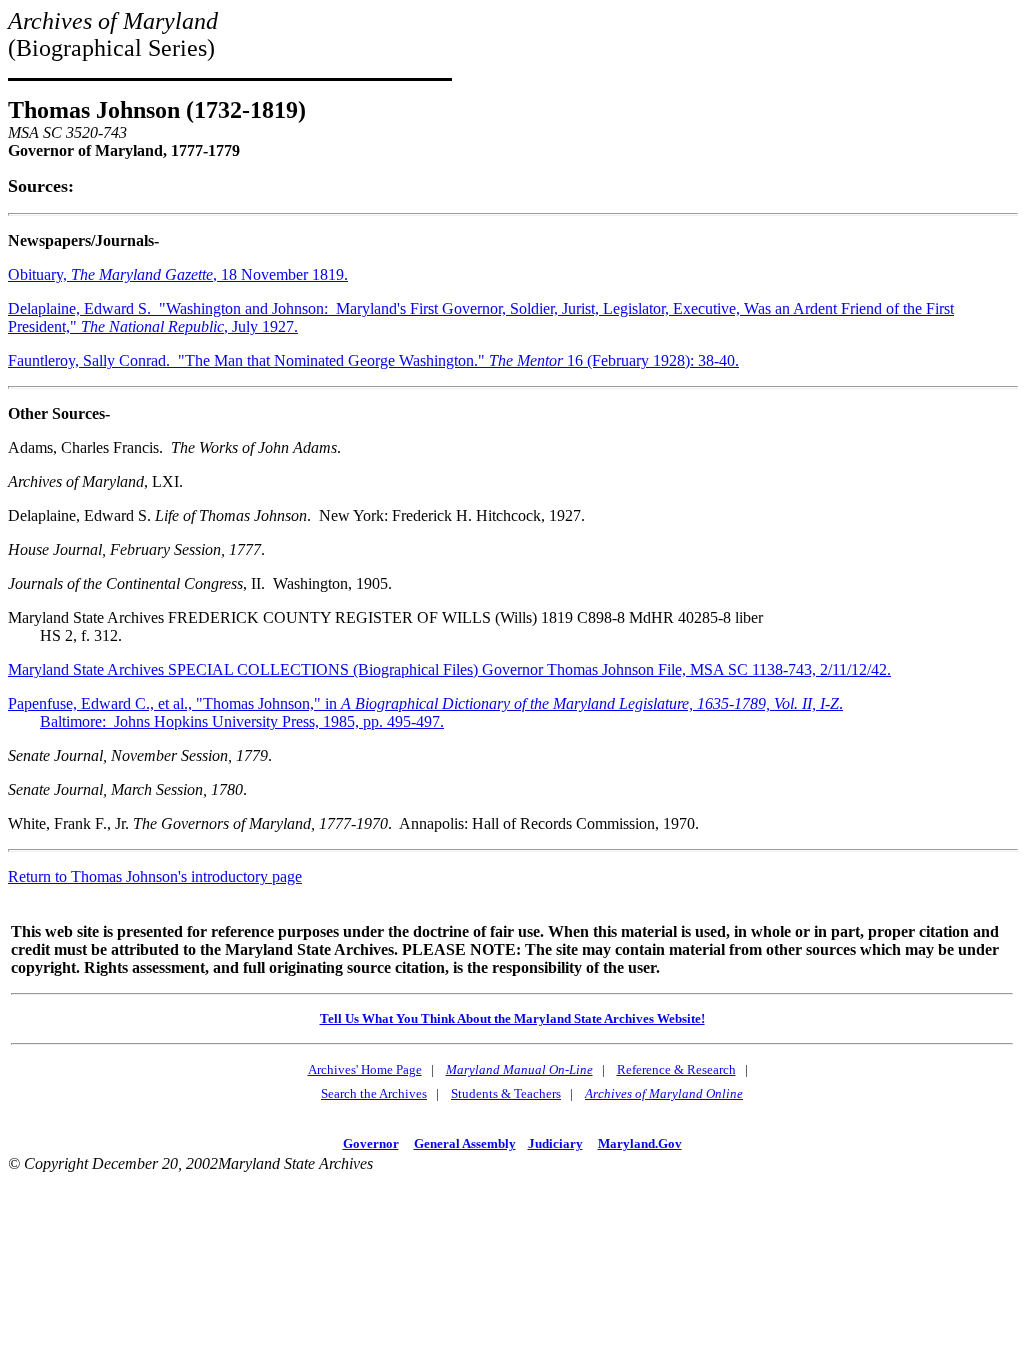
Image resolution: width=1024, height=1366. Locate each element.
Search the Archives (374, 1093)
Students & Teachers (506, 1093)
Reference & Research (676, 1069)
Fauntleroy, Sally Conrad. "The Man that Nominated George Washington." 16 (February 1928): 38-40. (373, 360)
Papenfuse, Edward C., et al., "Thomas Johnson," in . (425, 703)
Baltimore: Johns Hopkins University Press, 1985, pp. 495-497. (242, 721)
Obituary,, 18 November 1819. (178, 274)
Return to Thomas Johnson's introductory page (155, 876)
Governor (371, 1143)
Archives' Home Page (365, 1069)
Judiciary (555, 1143)
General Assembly (465, 1143)
